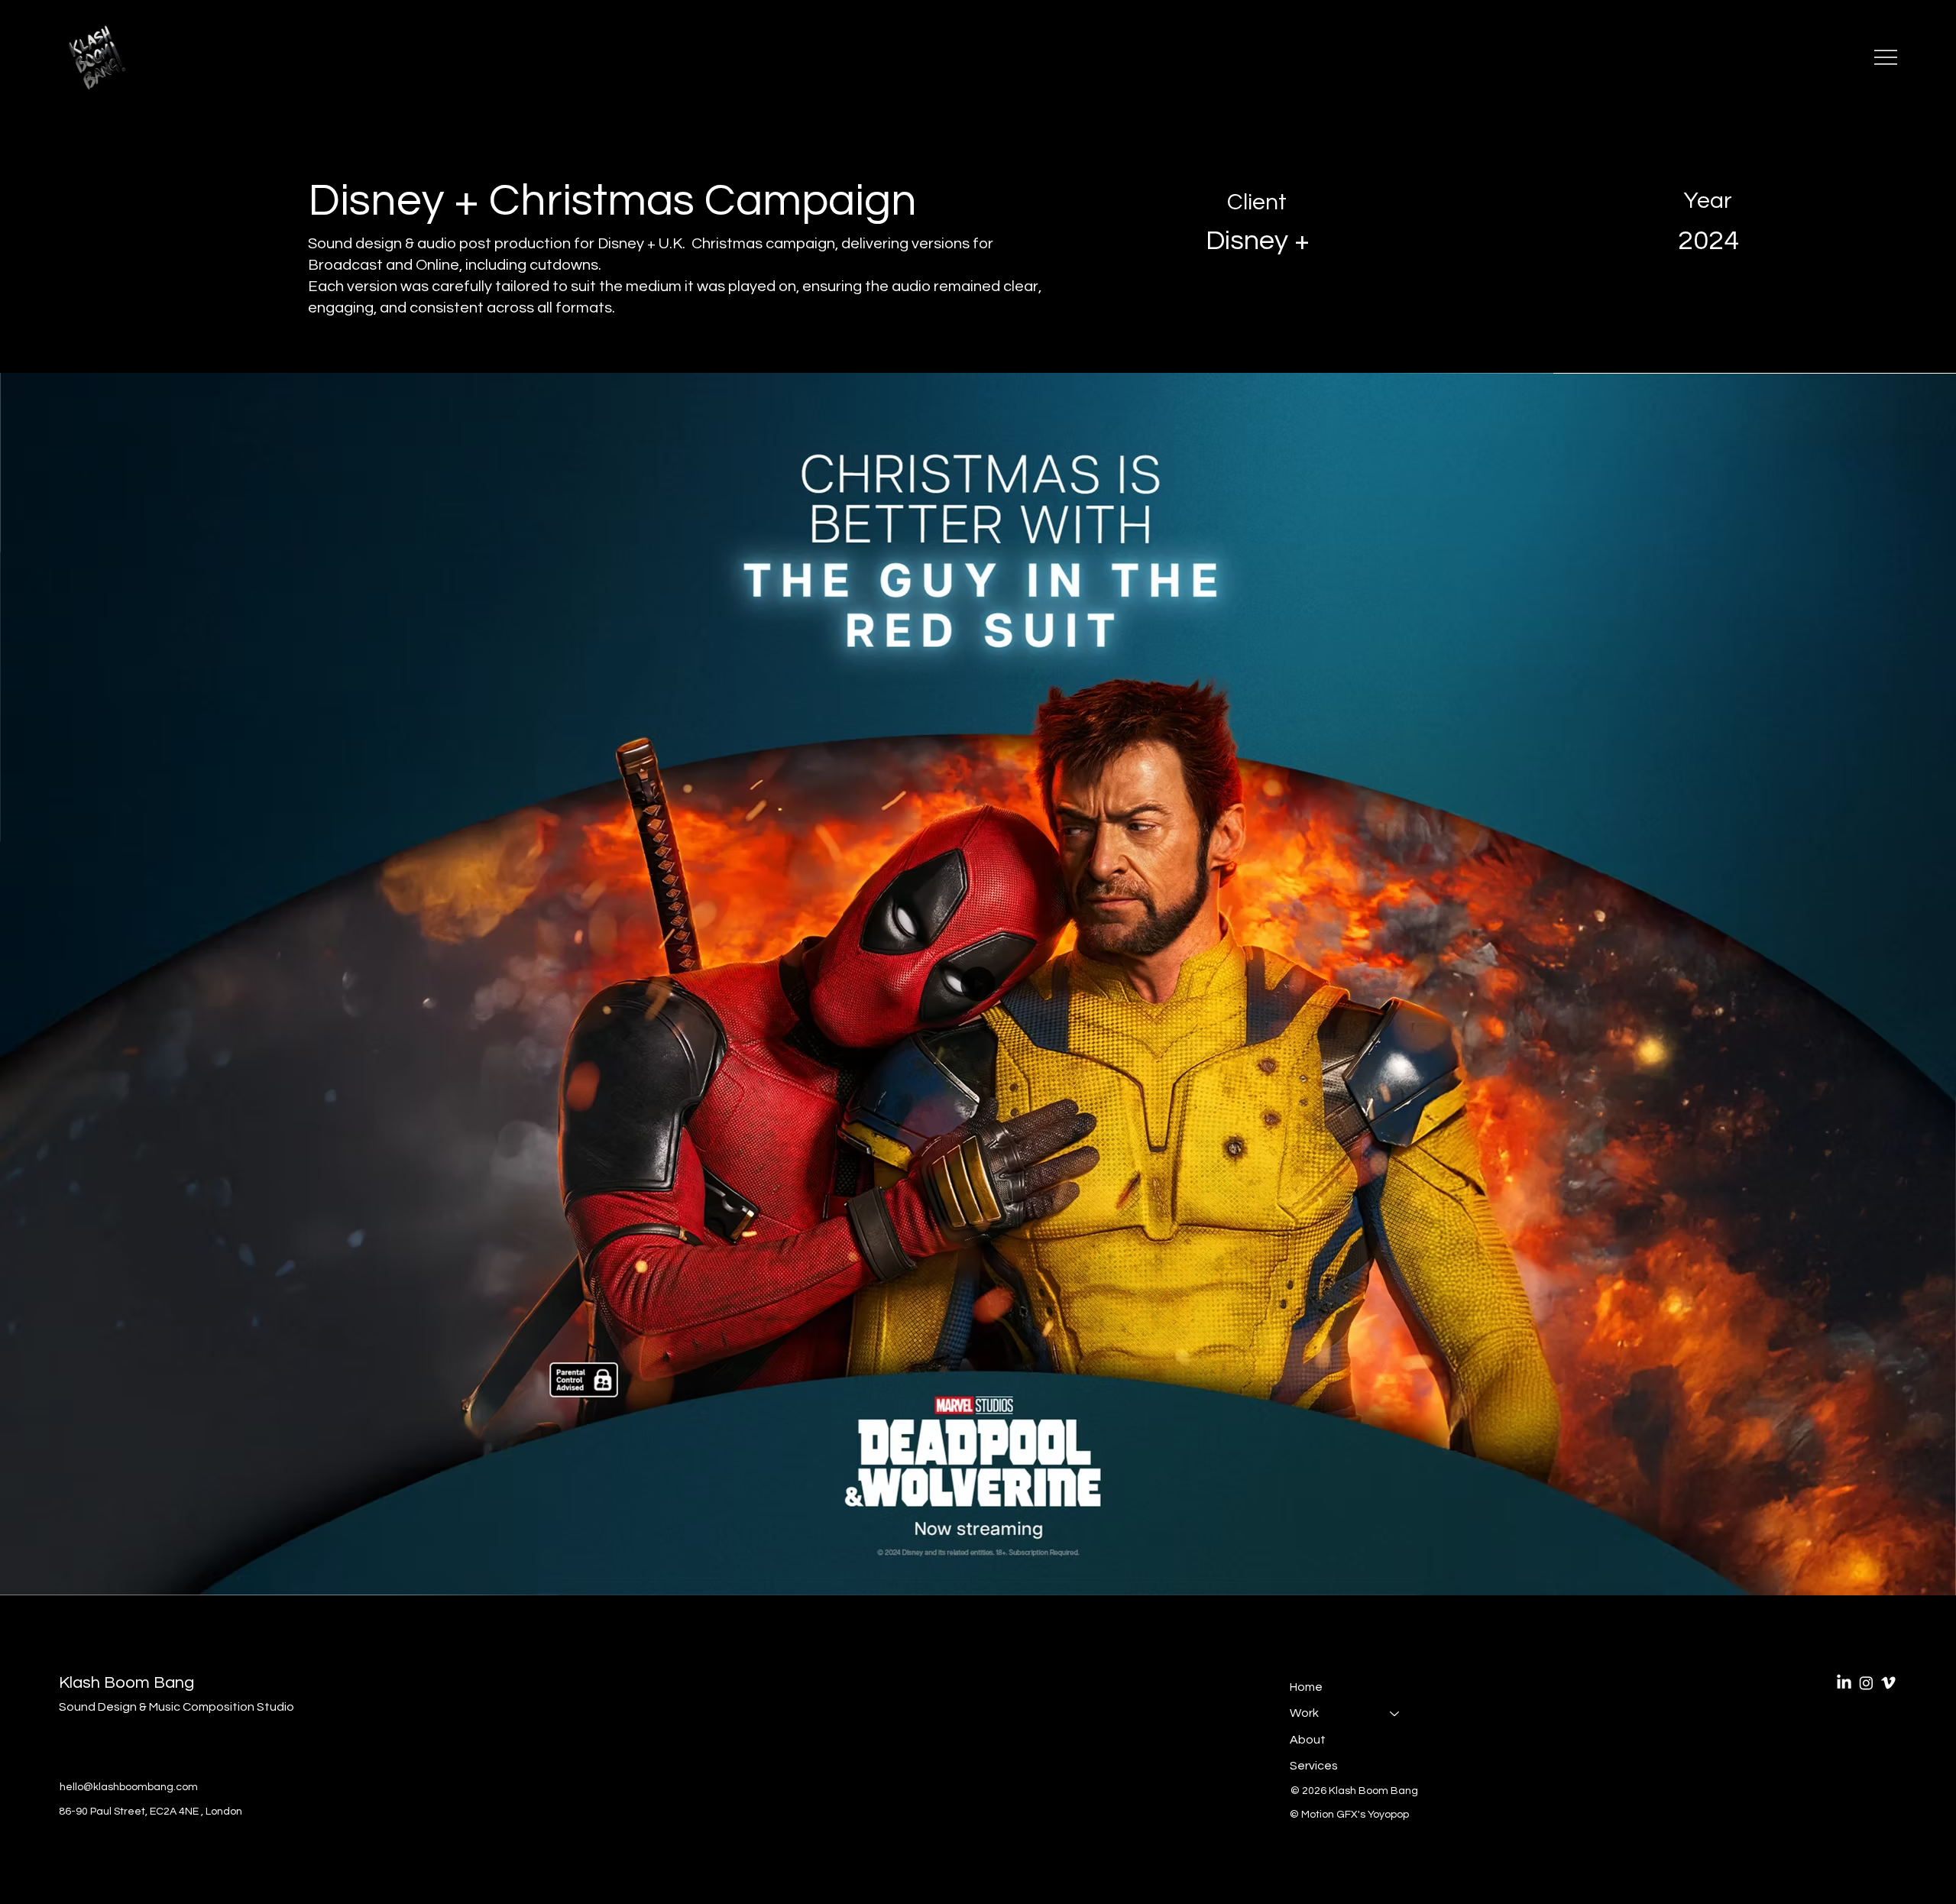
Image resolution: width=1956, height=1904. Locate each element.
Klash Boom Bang (126, 1683)
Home (1306, 1687)
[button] (1929, 1577)
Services (1314, 1766)
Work (1304, 1713)
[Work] (1395, 1713)
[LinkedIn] (1844, 1683)
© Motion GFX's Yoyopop (1350, 1815)
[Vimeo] (1888, 1683)
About (1308, 1740)
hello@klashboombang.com (129, 1787)
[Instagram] (1866, 1683)
